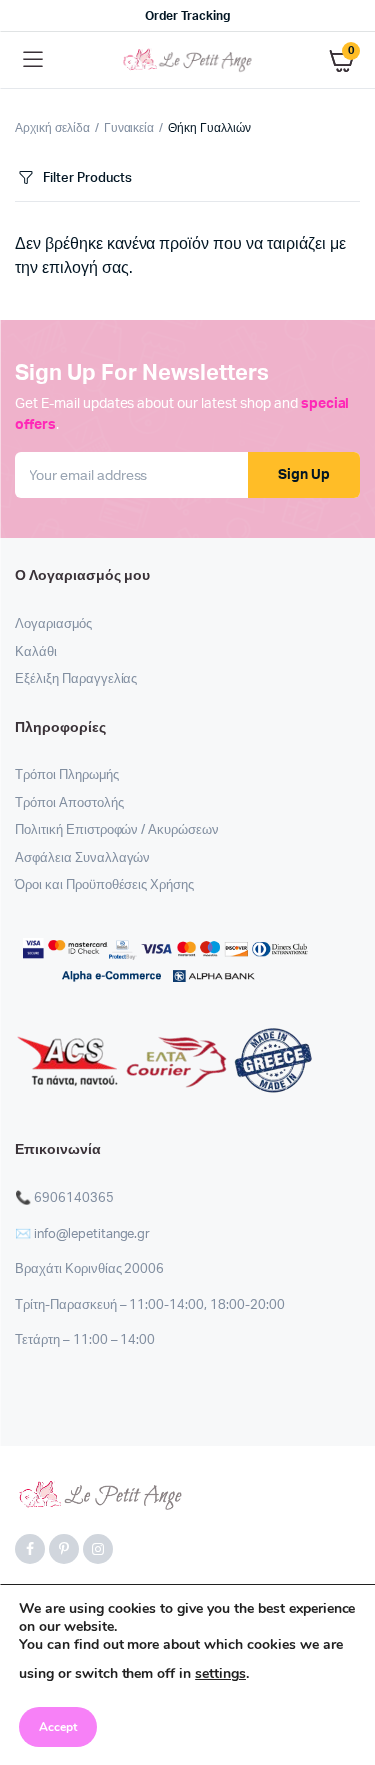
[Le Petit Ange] (187, 60)
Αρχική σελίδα (52, 128)
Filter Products (87, 178)
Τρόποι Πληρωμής (67, 775)
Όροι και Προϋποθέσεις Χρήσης (104, 885)
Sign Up (304, 475)
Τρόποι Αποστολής (69, 803)
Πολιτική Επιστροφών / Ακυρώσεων (117, 830)
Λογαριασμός (53, 624)
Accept (58, 1727)
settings (220, 1673)
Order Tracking (187, 16)
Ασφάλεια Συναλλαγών (82, 858)
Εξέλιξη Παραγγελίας (76, 679)
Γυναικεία (129, 128)
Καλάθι (36, 652)
